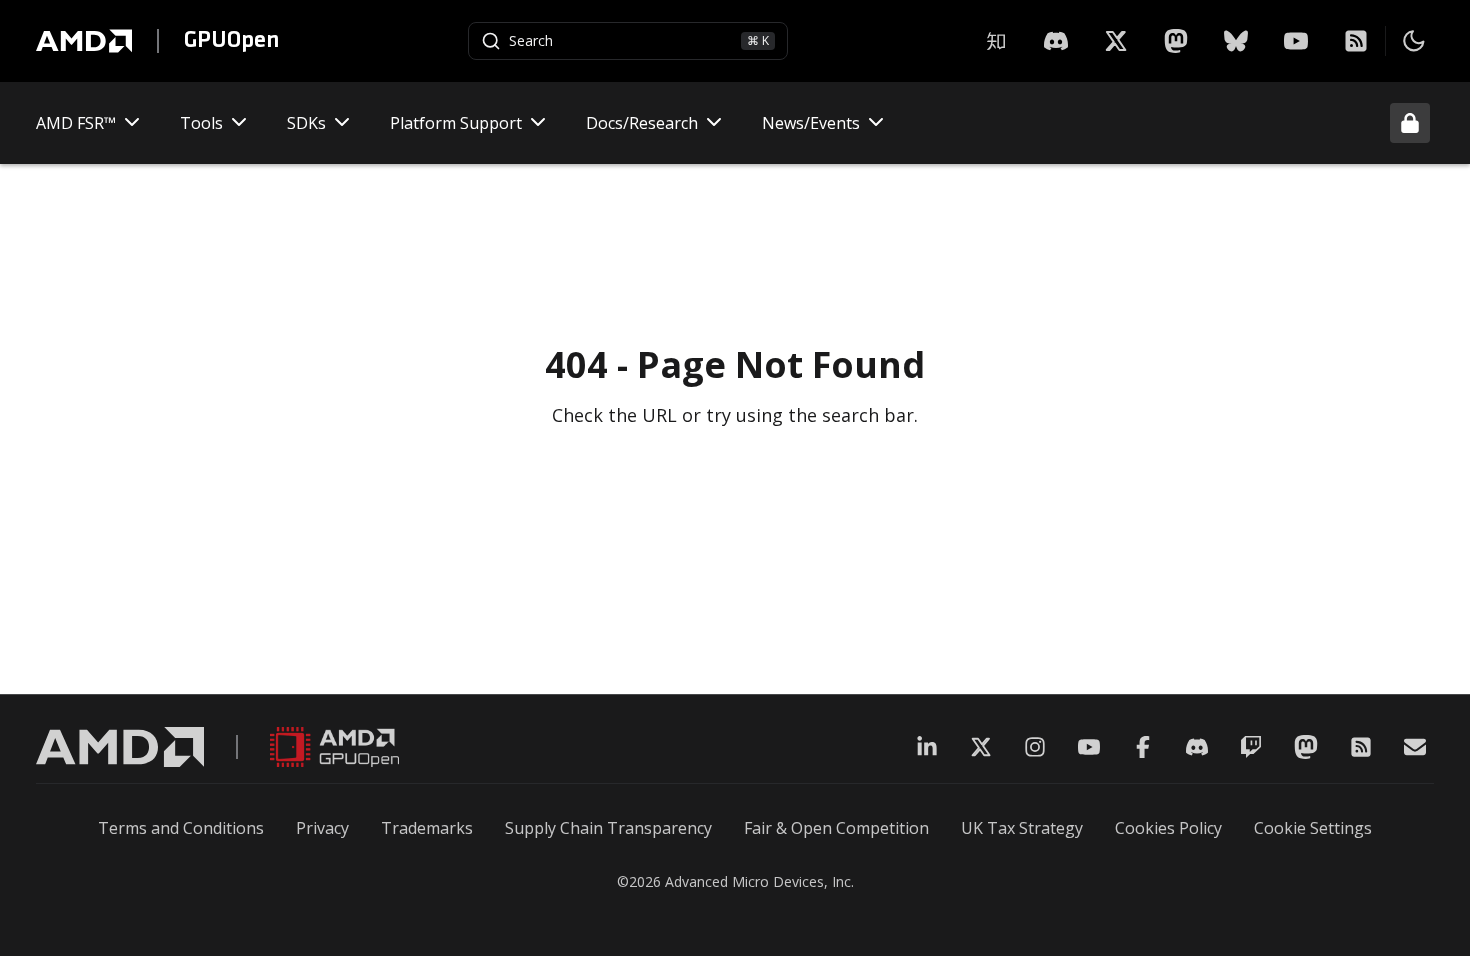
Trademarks (427, 828)
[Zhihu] (996, 41)
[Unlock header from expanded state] (1410, 123)
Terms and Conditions (181, 828)
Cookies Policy (1168, 828)
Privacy (322, 828)
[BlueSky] (1236, 41)
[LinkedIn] (927, 747)
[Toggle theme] (1414, 41)
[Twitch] (1251, 747)
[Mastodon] (1176, 41)
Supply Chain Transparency (608, 828)
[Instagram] (1035, 747)
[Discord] (1197, 747)
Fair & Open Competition (836, 828)
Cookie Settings (1313, 828)
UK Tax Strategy (1022, 828)
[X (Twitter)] (981, 747)
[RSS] (1356, 41)
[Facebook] (1143, 747)
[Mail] (1415, 747)
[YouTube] (1296, 41)
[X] (1056, 41)
